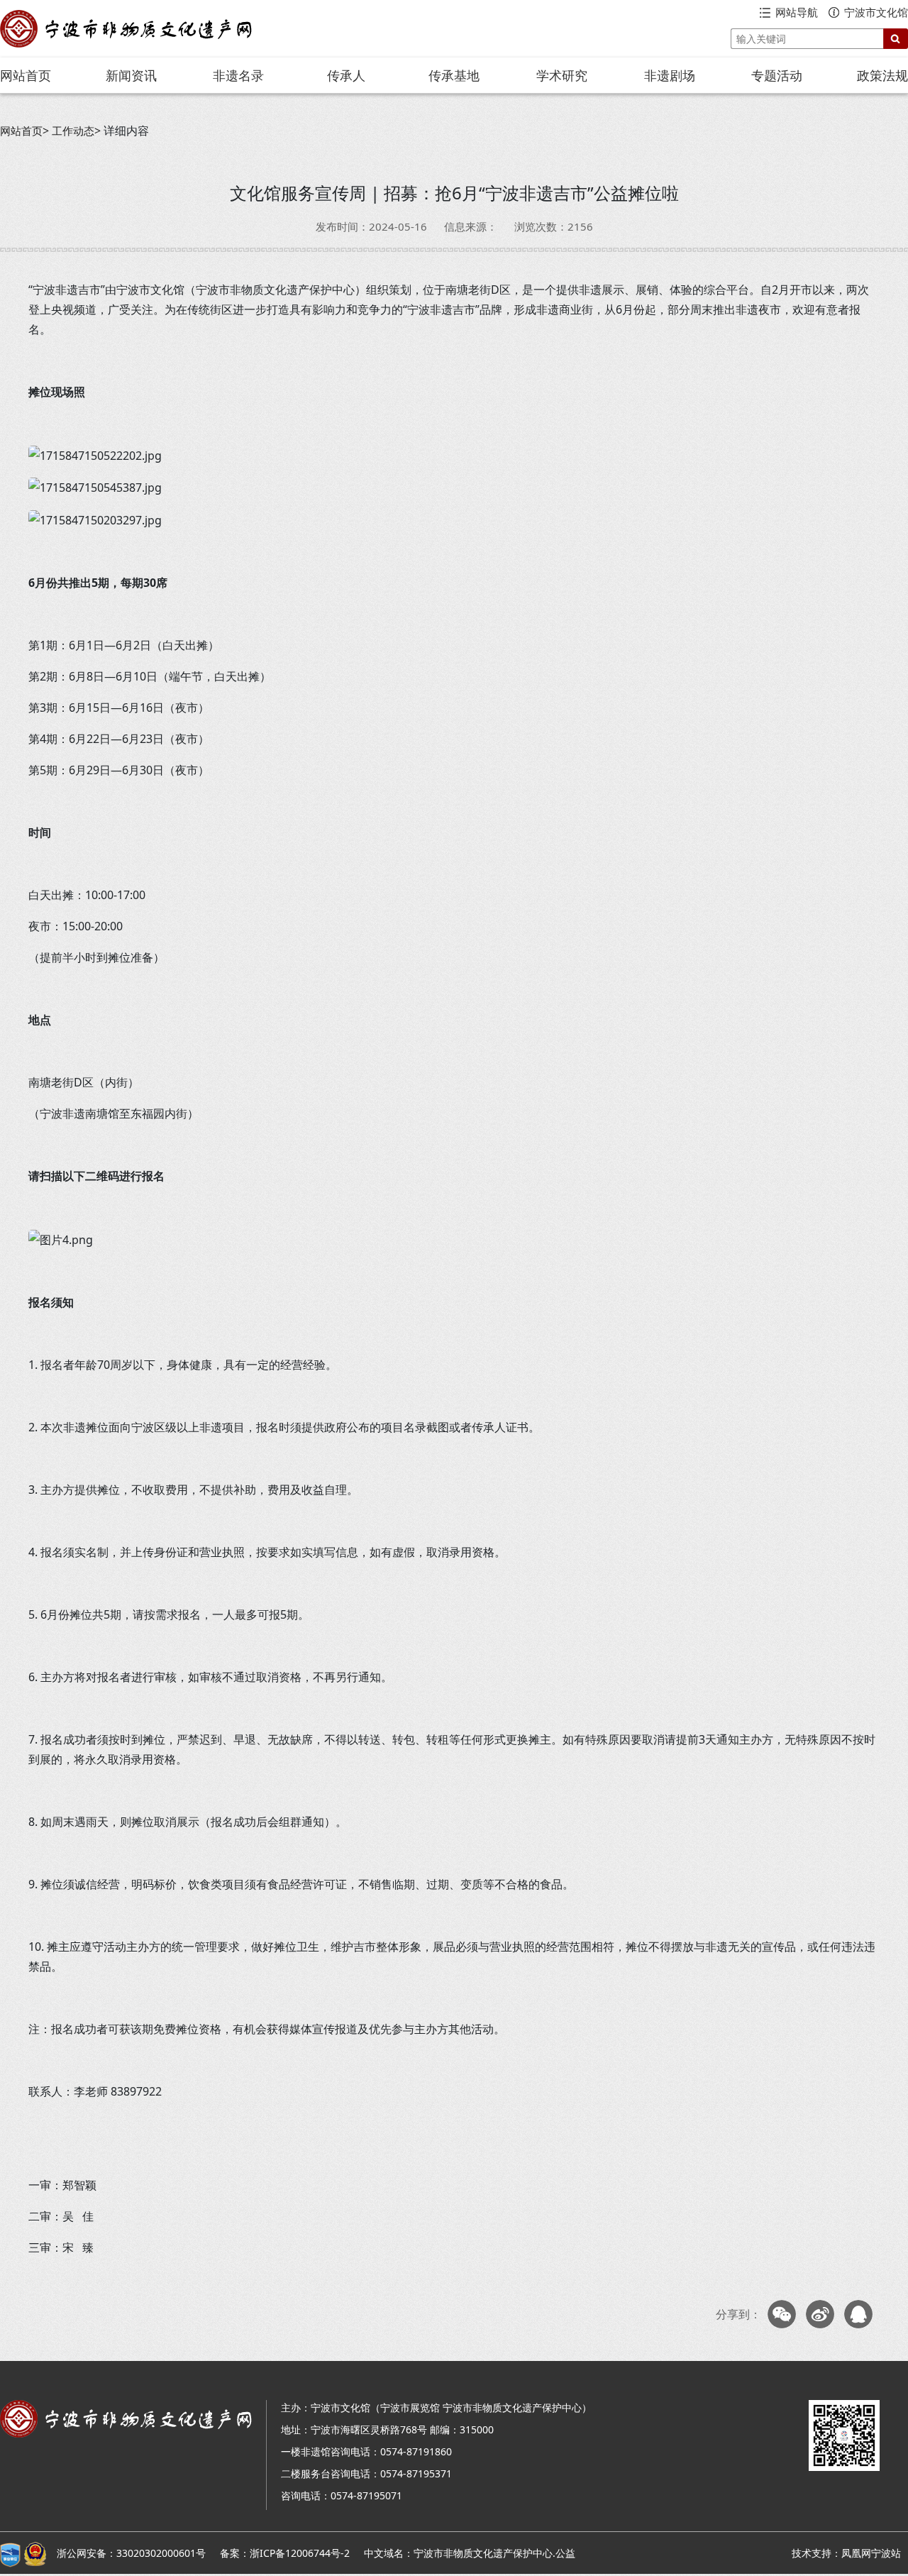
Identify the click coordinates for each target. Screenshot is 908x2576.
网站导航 (797, 12)
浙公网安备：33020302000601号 (131, 2553)
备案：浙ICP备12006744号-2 (285, 2553)
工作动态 (73, 131)
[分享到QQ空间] (858, 2314)
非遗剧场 (670, 75)
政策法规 (882, 75)
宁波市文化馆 (876, 12)
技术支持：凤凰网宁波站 (846, 2553)
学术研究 (562, 75)
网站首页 (26, 75)
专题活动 (777, 75)
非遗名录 (238, 75)
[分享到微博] (820, 2314)
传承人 (346, 75)
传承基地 (454, 75)
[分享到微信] (782, 2314)
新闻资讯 (131, 75)
